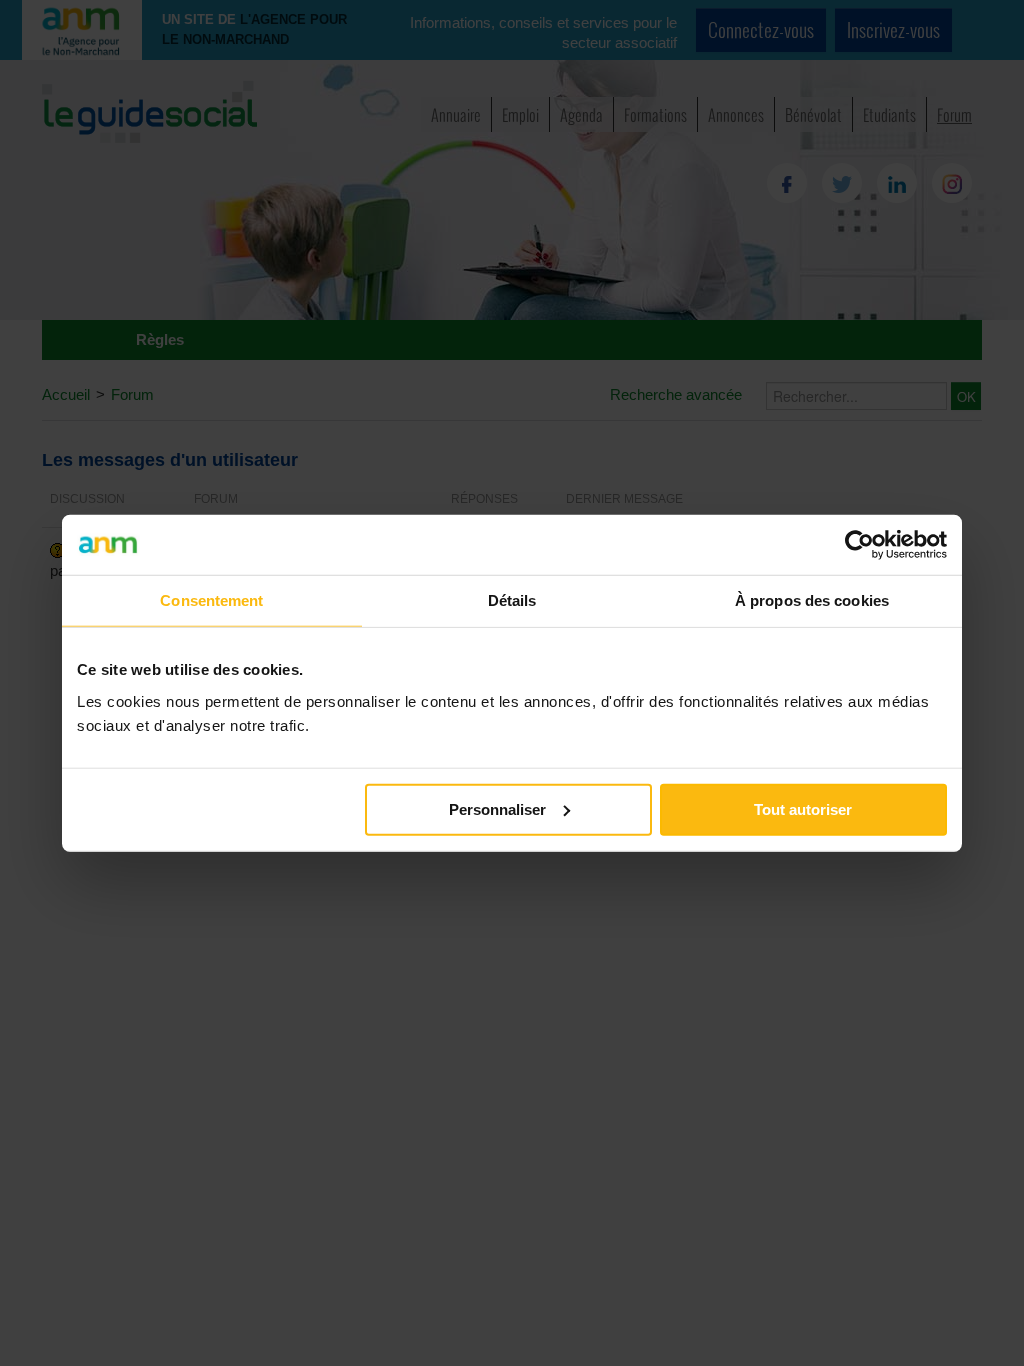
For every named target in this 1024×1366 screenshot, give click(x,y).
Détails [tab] (512, 600)
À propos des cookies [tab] (812, 600)
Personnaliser (497, 808)
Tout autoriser (803, 808)
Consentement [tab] (211, 600)
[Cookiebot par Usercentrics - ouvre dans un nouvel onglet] (859, 545)
